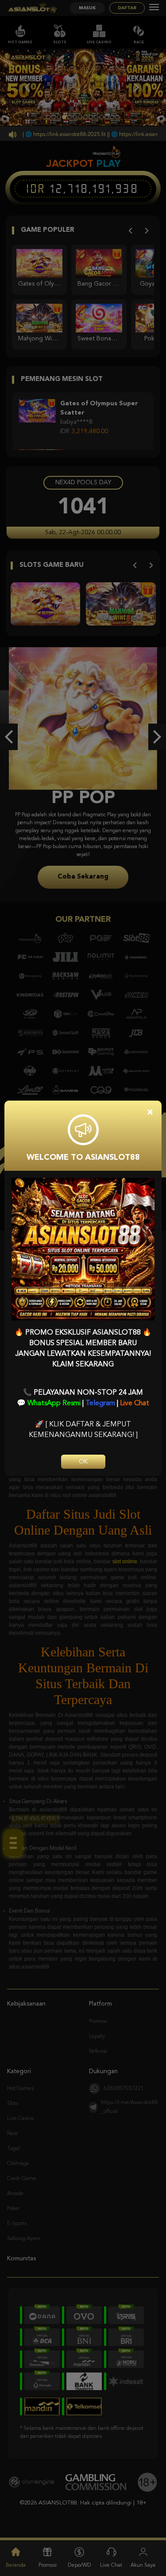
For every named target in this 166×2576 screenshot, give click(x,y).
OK (83, 1462)
